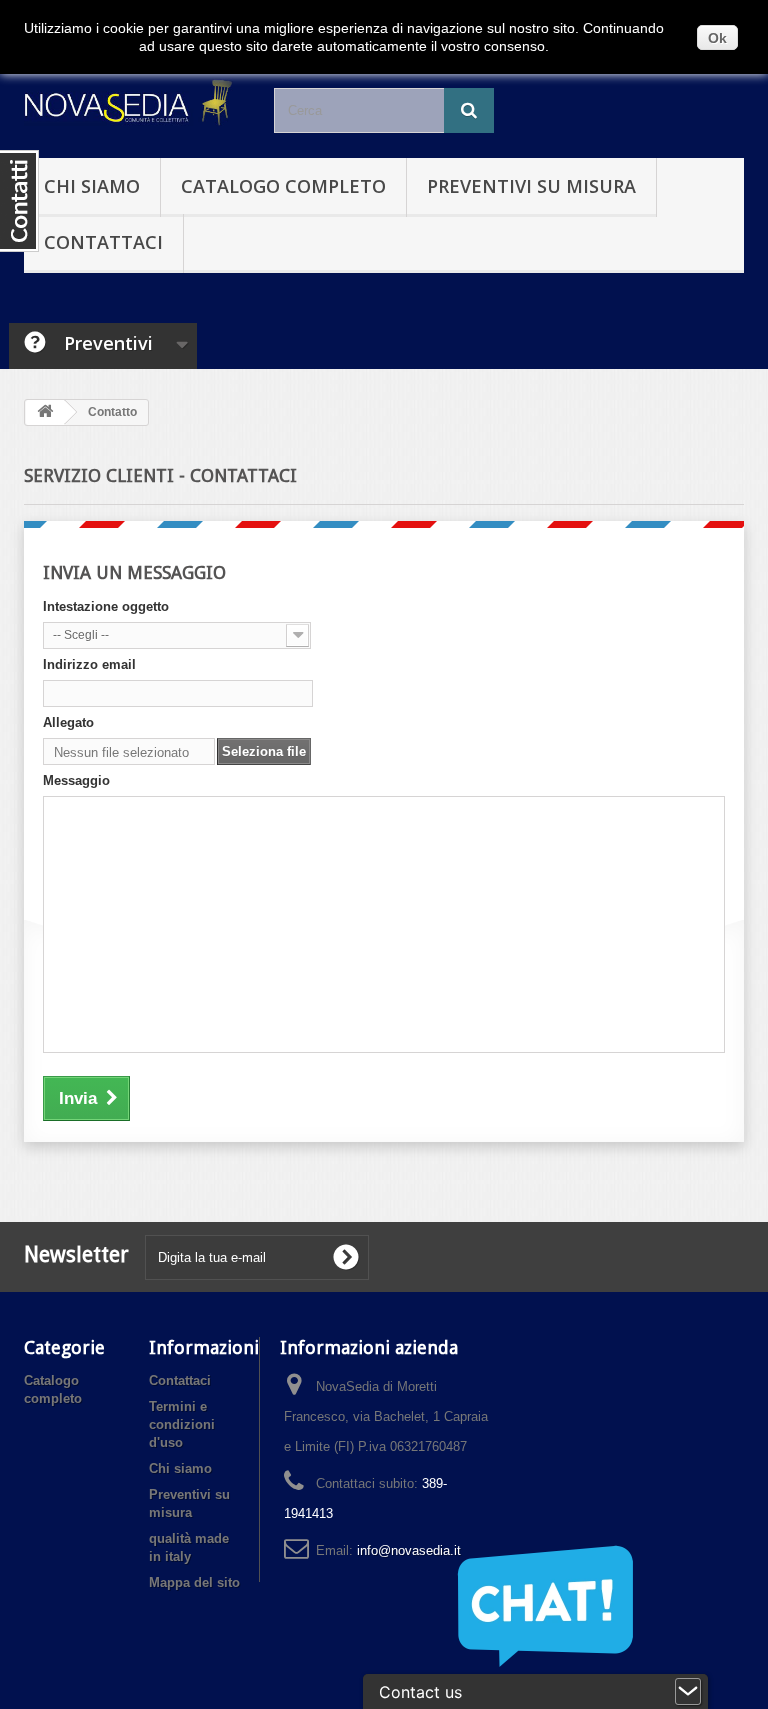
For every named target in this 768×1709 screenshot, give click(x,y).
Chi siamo (92, 186)
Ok (717, 38)
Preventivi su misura (531, 186)
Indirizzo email (89, 664)
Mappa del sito (194, 1582)
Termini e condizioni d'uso (182, 1424)
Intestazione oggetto (106, 606)
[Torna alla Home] (45, 412)
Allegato (68, 722)
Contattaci (103, 242)
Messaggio (76, 780)
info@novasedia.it (409, 1550)
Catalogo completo (283, 186)
